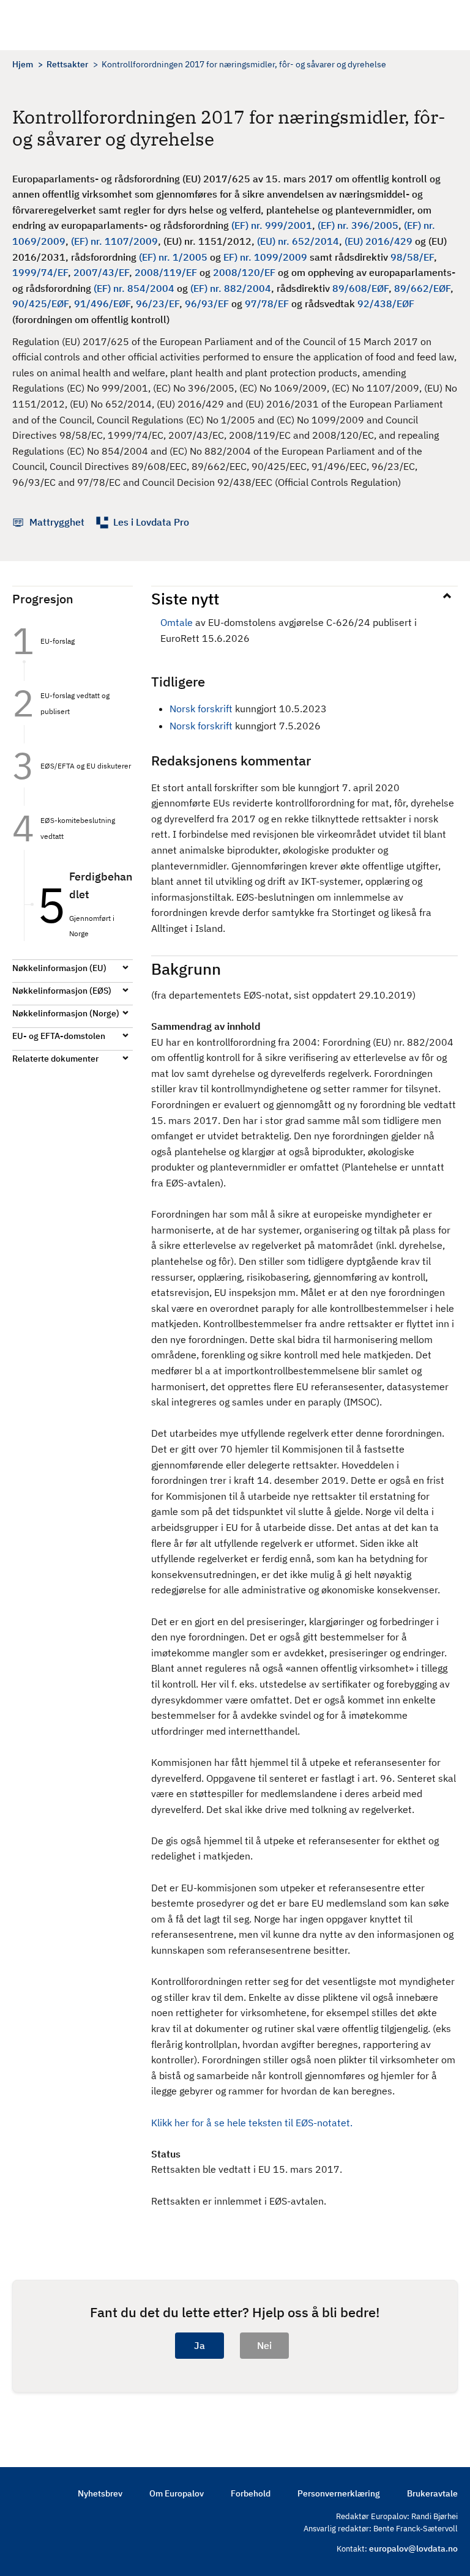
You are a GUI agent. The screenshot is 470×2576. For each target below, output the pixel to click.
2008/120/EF (244, 272)
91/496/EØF (102, 303)
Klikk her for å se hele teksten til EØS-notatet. (252, 2123)
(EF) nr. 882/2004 (231, 288)
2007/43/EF (101, 272)
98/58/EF (412, 257)
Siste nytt (185, 598)
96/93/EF (207, 303)
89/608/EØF (360, 288)
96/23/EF (158, 303)
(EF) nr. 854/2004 (134, 288)
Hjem (23, 64)
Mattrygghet (57, 522)
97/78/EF (267, 303)
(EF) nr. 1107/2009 (114, 241)
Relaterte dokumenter (55, 1059)
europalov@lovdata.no (413, 2548)
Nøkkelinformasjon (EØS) (62, 991)
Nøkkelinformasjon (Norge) (66, 1013)
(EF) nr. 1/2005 (173, 257)
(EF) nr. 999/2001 (272, 225)
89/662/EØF (422, 288)
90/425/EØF (40, 303)
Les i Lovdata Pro (151, 522)
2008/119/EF (166, 272)
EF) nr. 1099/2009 (265, 257)
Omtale (177, 622)
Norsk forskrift (201, 709)
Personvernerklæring (339, 2493)
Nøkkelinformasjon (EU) (59, 968)
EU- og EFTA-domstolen (59, 1036)
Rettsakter (67, 64)
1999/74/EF (40, 272)
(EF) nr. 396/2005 (358, 225)
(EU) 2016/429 (379, 241)
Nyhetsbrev (100, 2493)
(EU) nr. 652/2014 (298, 241)
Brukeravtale (432, 2493)
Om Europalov (177, 2493)
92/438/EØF (386, 303)
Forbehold (251, 2493)
